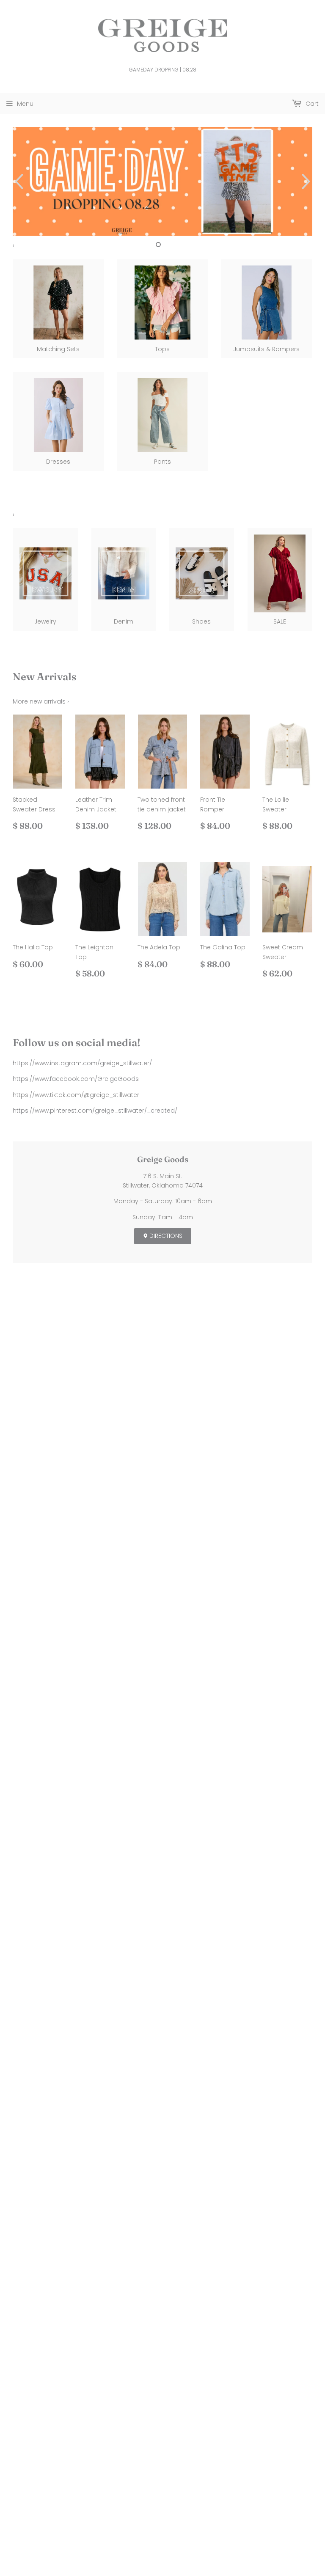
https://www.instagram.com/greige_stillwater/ (82, 1063)
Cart (311, 104)
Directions (165, 1236)
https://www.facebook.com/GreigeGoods (76, 1079)
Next (307, 181)
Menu (25, 104)
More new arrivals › (41, 701)
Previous (18, 181)
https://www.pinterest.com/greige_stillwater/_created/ (95, 1111)
